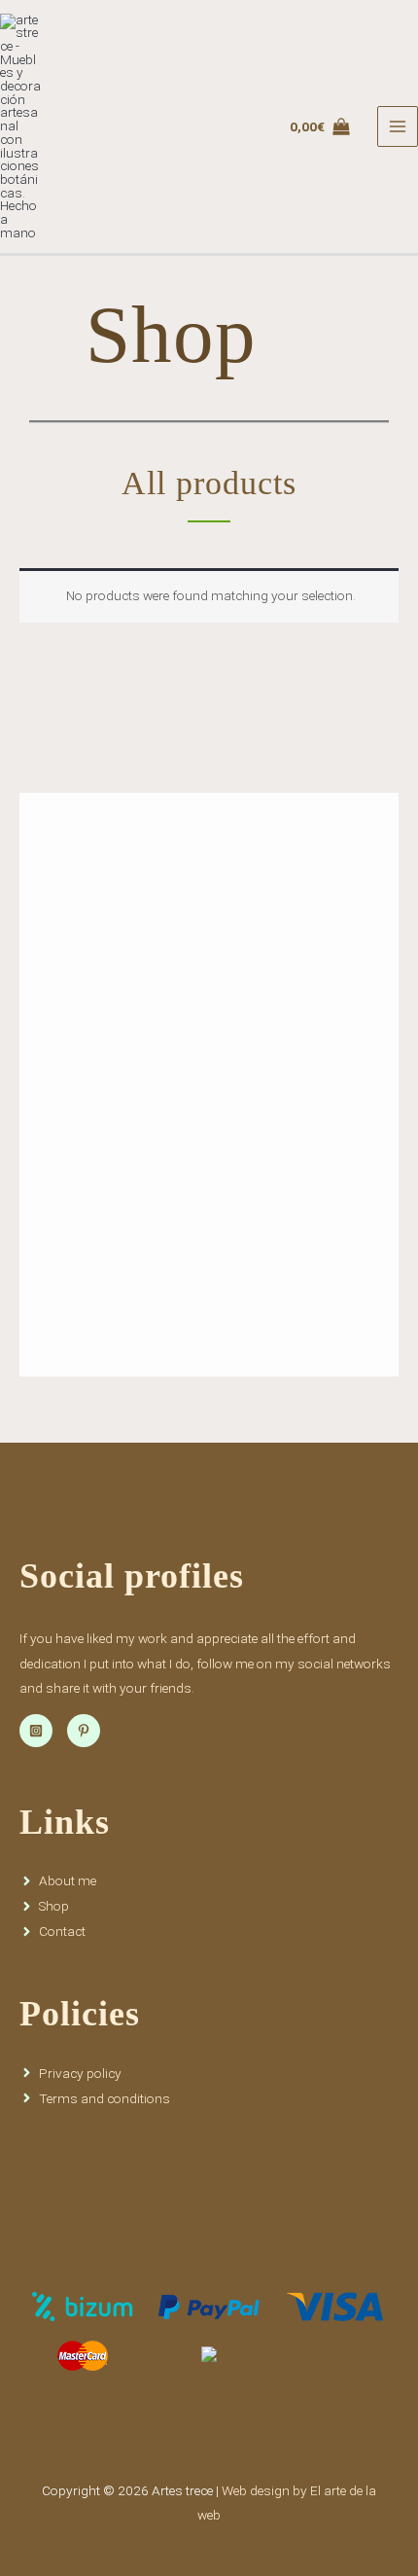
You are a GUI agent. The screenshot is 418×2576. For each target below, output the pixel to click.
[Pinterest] (84, 1731)
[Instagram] (36, 1731)
